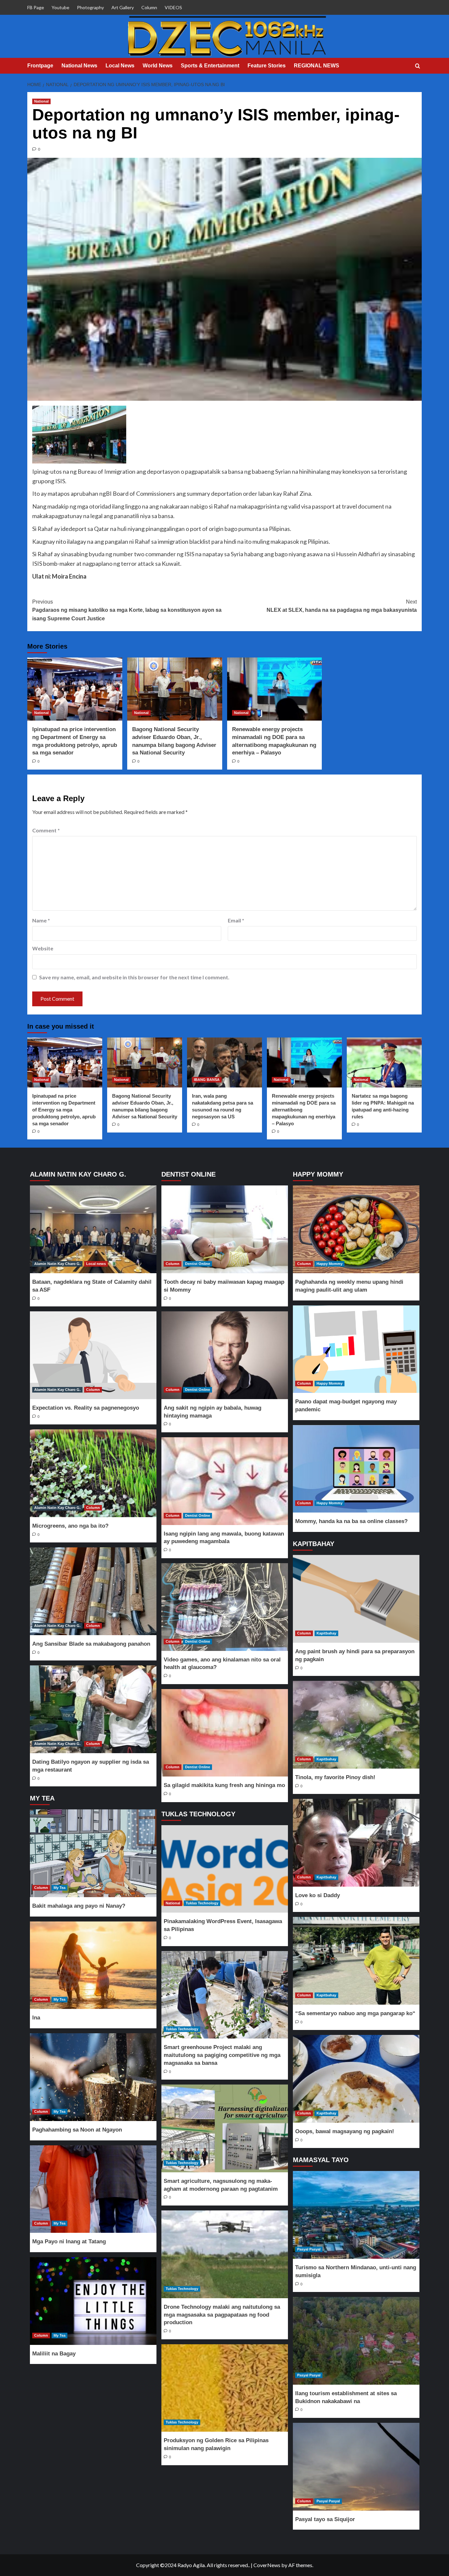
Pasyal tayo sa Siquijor (325, 2519)
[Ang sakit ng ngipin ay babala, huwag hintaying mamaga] (225, 1355)
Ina (36, 2018)
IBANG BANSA (207, 1080)
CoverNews (267, 2565)
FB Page (36, 7)
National (41, 101)
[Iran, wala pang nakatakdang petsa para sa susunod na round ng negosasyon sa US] (225, 1062)
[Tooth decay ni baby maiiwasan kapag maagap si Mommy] (225, 1229)
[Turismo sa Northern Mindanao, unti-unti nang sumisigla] (356, 2215)
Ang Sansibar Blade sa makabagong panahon (91, 1644)
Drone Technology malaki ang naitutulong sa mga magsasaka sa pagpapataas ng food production (222, 2315)
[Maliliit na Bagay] (93, 2301)
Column (149, 7)
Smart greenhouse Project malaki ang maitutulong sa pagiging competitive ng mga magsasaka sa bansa (222, 2055)
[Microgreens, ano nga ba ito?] (93, 1473)
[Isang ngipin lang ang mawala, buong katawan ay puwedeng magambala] (225, 1481)
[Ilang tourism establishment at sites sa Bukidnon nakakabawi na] (356, 2341)
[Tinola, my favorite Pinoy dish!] (356, 1725)
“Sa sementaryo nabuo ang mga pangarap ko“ (355, 2013)
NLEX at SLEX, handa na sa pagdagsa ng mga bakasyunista (342, 606)
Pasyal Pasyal (309, 2249)
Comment (46, 830)
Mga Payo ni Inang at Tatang (69, 2242)
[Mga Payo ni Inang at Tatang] (93, 2189)
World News (158, 66)
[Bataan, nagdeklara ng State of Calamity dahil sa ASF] (93, 1229)
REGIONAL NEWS (317, 66)
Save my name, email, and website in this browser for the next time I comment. (134, 977)
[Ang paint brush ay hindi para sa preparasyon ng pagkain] (356, 1599)
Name (41, 920)
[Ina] (93, 1965)
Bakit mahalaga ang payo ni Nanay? (79, 1906)
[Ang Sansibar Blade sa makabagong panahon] (93, 1591)
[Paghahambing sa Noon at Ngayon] (93, 2077)
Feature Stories (267, 66)
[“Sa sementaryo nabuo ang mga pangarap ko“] (356, 1961)
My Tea (59, 1888)
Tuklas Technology (202, 1903)
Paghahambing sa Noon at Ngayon (77, 2130)
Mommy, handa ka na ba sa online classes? (351, 1521)
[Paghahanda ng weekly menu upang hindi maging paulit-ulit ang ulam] (356, 1229)
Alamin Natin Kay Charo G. (57, 1264)
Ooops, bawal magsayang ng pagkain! (345, 2131)
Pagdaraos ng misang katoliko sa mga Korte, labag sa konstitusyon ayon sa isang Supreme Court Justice (127, 610)
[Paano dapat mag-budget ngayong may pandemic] (356, 1349)
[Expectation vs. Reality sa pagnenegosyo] (93, 1355)
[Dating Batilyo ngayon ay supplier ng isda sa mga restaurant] (93, 1709)
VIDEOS (173, 7)
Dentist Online (198, 1264)
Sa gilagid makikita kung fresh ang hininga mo (224, 1785)
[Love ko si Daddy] (356, 1843)
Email (236, 920)
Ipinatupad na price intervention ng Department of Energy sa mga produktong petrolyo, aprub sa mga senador (64, 1110)
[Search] (418, 66)
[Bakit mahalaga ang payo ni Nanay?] (93, 1853)
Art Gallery (123, 7)
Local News (120, 66)
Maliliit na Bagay (54, 2354)
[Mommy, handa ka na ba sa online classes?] (356, 1469)
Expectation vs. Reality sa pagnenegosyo (86, 1408)
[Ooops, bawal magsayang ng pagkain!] (356, 2079)
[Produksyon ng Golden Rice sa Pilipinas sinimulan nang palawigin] (225, 2388)
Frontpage (40, 66)
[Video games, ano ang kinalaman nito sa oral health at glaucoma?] (225, 1607)
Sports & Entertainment (210, 66)
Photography (90, 7)
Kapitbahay (326, 1633)
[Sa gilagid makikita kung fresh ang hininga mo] (225, 1733)
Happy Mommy (330, 1264)
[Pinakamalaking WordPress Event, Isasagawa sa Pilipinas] (225, 1869)
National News (79, 66)
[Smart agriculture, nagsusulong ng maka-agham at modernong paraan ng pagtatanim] (225, 2128)
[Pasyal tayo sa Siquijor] (356, 2467)
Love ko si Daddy (318, 1895)
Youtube (60, 7)
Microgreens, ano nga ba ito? (70, 1526)
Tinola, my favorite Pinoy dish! (335, 1777)
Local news (96, 1264)
